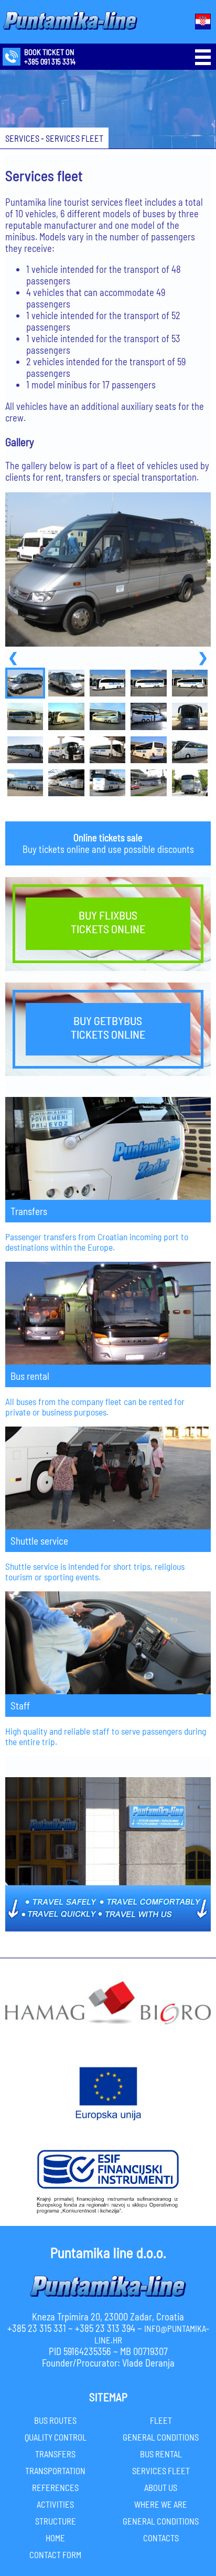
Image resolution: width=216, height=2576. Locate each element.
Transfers (55, 2454)
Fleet (161, 2420)
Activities (55, 2504)
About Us (161, 2487)
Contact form (55, 2554)
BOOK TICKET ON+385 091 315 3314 (50, 57)
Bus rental (161, 2454)
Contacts (161, 2538)
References (55, 2487)
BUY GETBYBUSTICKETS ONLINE (108, 1027)
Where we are (161, 2504)
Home (55, 2538)
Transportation (55, 2471)
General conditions (161, 2437)
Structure (56, 2521)
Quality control (56, 2437)
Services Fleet (161, 2471)
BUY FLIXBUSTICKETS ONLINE (108, 922)
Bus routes (55, 2420)
